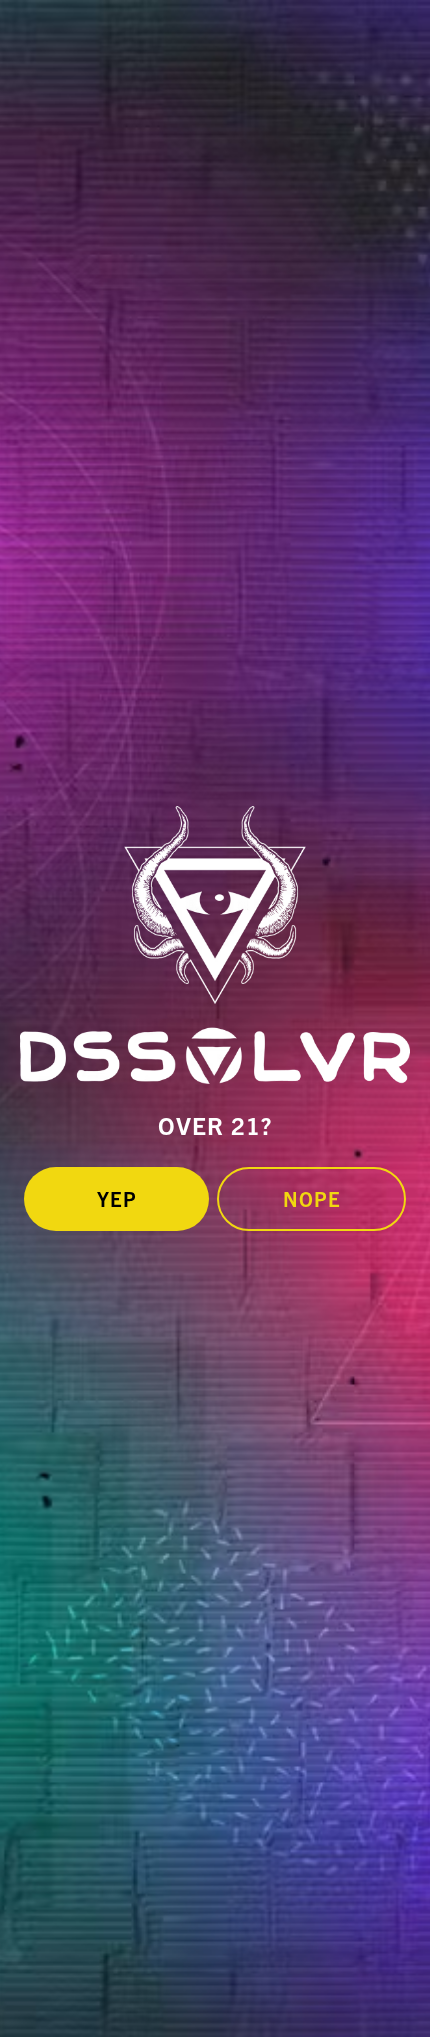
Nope (312, 1198)
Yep (117, 1198)
